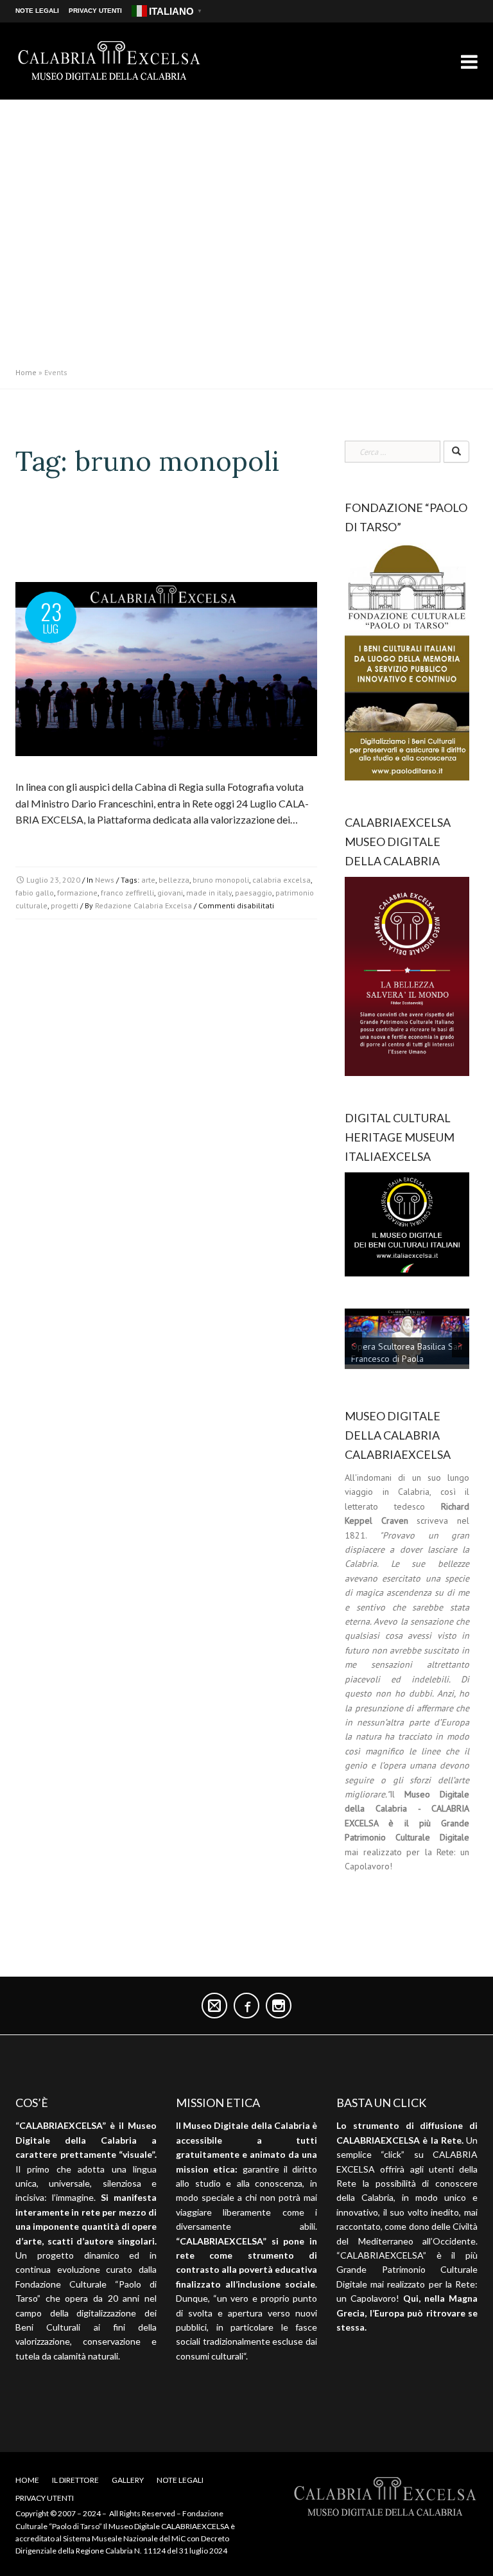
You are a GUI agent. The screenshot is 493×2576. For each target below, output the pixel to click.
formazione (77, 893)
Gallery (128, 2480)
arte (148, 880)
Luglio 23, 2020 (53, 880)
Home (26, 372)
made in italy (209, 893)
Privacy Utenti (95, 11)
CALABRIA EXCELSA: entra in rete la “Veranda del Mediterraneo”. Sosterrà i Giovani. (152, 537)
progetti (65, 905)
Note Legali (37, 11)
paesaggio (254, 893)
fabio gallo (35, 893)
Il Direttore (75, 2480)
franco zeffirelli (127, 893)
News (105, 880)
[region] (407, 1341)
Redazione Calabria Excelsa (143, 905)
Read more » (43, 842)
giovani (170, 893)
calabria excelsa (281, 880)
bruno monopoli (221, 880)
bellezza (174, 880)
